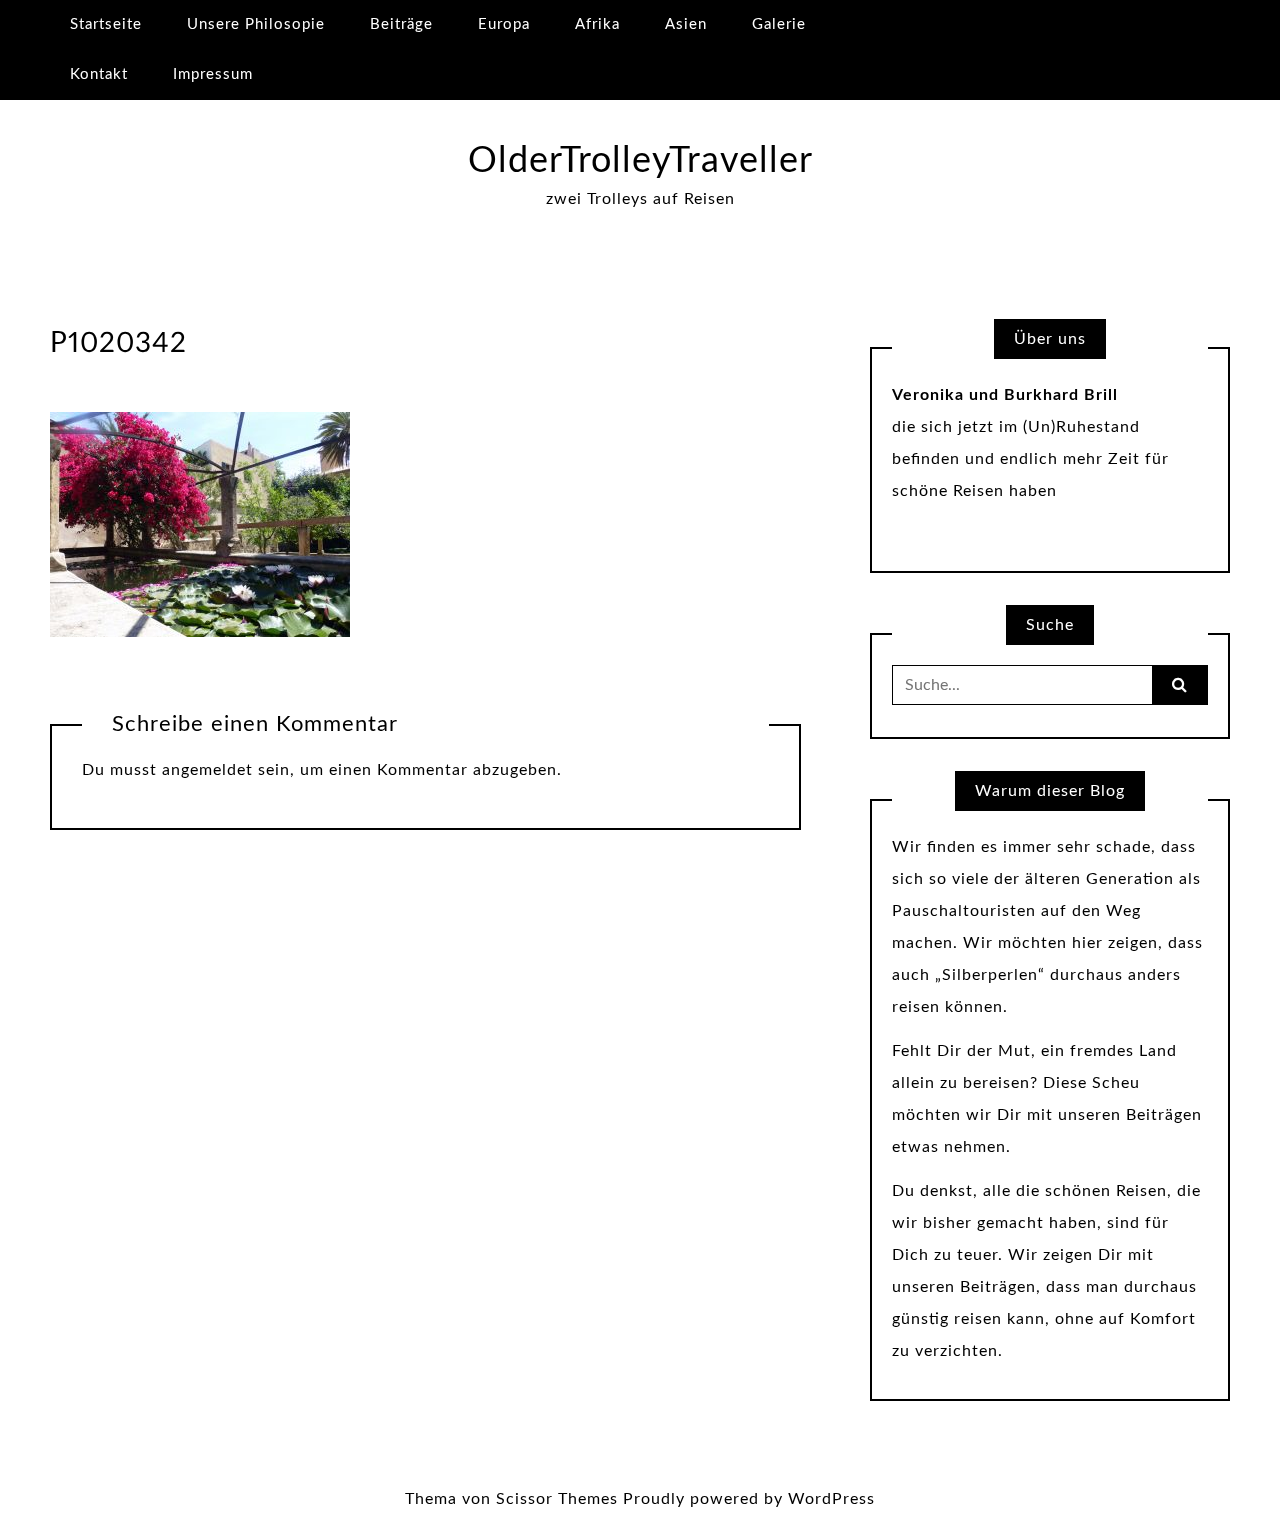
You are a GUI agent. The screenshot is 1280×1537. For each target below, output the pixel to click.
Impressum (213, 74)
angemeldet (207, 770)
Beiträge (401, 24)
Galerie (779, 24)
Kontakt (99, 74)
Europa (504, 24)
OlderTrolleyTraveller (640, 161)
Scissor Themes (557, 1499)
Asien (686, 24)
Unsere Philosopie (256, 24)
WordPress (831, 1499)
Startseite (106, 24)
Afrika (597, 24)
